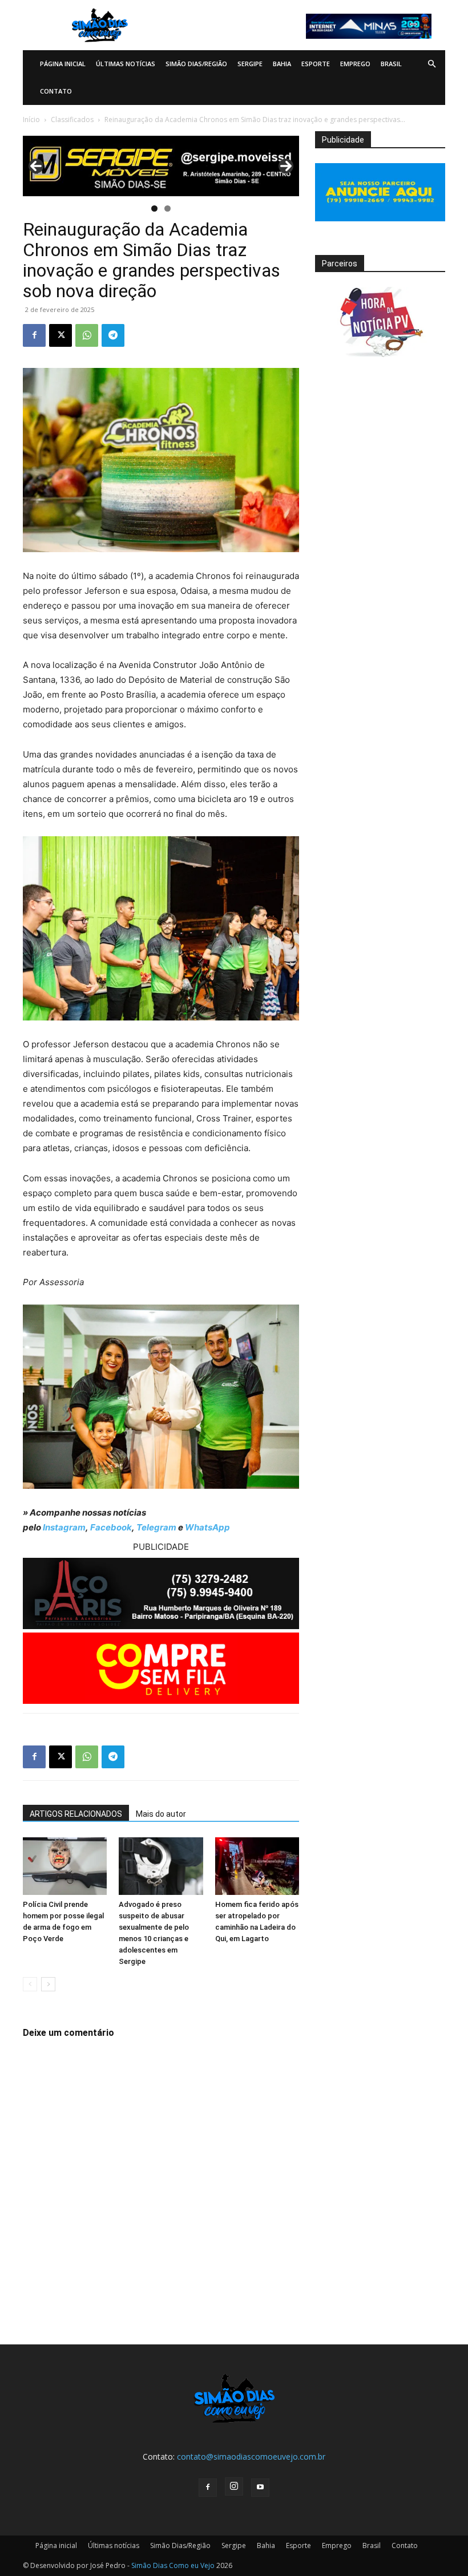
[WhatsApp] (87, 335)
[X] (60, 335)
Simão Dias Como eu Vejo (173, 2565)
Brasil (391, 64)
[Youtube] (260, 2488)
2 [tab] (168, 208)
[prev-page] (30, 1984)
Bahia (282, 64)
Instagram (64, 1527)
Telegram (156, 1527)
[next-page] (48, 1984)
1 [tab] (154, 208)
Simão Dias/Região (196, 64)
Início (31, 120)
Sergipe (250, 64)
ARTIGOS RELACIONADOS (76, 1814)
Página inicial (63, 64)
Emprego (355, 64)
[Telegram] (113, 335)
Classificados (72, 120)
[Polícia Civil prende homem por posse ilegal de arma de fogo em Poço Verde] (65, 1866)
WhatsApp (207, 1527)
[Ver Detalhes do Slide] (161, 166)
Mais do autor (161, 1814)
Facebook (111, 1527)
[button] (431, 64)
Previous (36, 166)
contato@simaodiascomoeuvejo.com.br (251, 2456)
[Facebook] (34, 335)
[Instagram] (234, 2486)
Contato (56, 91)
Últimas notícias (126, 64)
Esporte (316, 64)
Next (286, 166)
